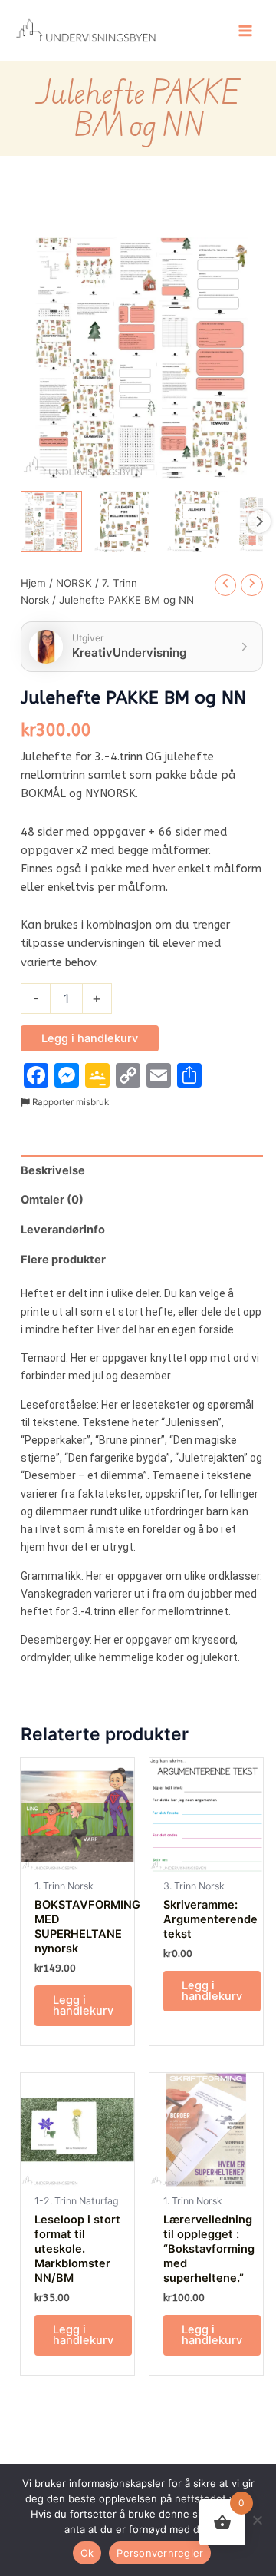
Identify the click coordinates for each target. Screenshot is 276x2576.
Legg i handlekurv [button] (83, 2006)
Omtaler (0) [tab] (52, 1200)
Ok (87, 2553)
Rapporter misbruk (69, 1102)
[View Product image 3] (197, 521)
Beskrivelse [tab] (53, 1170)
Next (259, 521)
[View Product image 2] (124, 521)
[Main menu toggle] (245, 30)
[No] (257, 2520)
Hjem (33, 583)
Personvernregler (160, 2553)
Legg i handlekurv (90, 1038)
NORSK (74, 583)
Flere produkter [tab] (63, 1260)
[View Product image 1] (51, 521)
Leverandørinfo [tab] (63, 1230)
